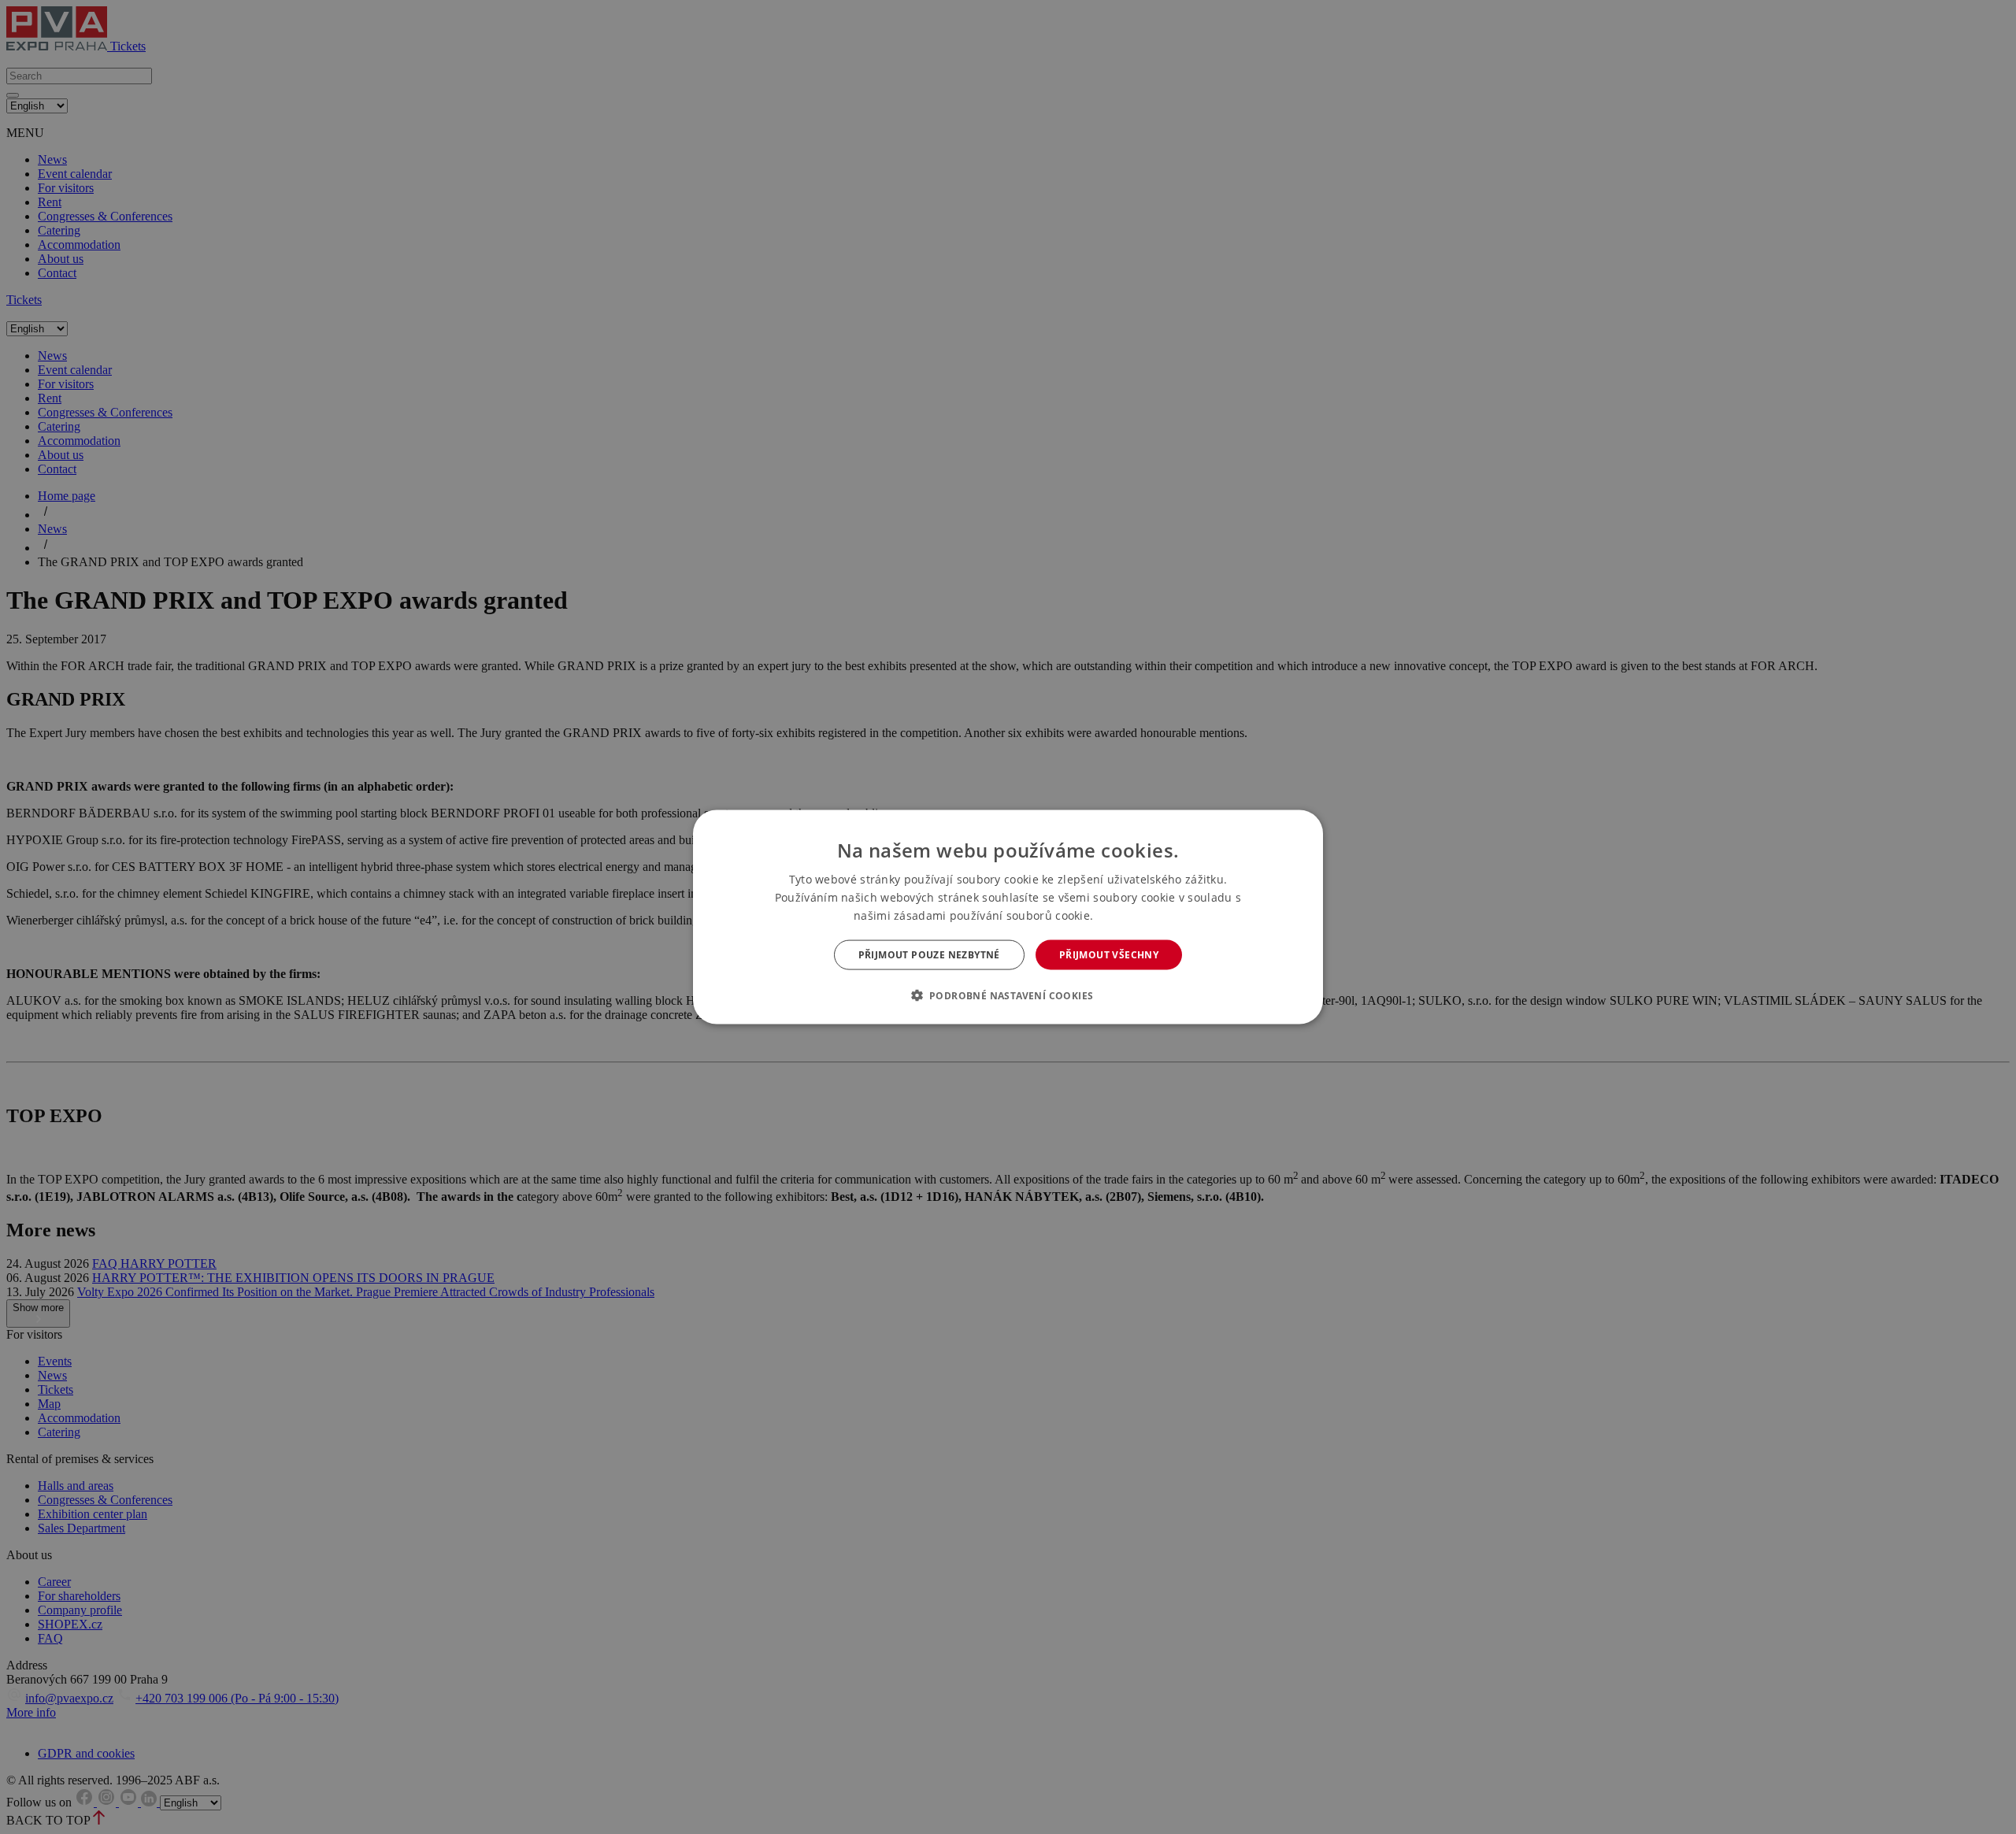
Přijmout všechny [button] (1109, 955)
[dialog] (1008, 917)
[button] (1008, 995)
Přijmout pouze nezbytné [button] (929, 955)
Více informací (1130, 915)
